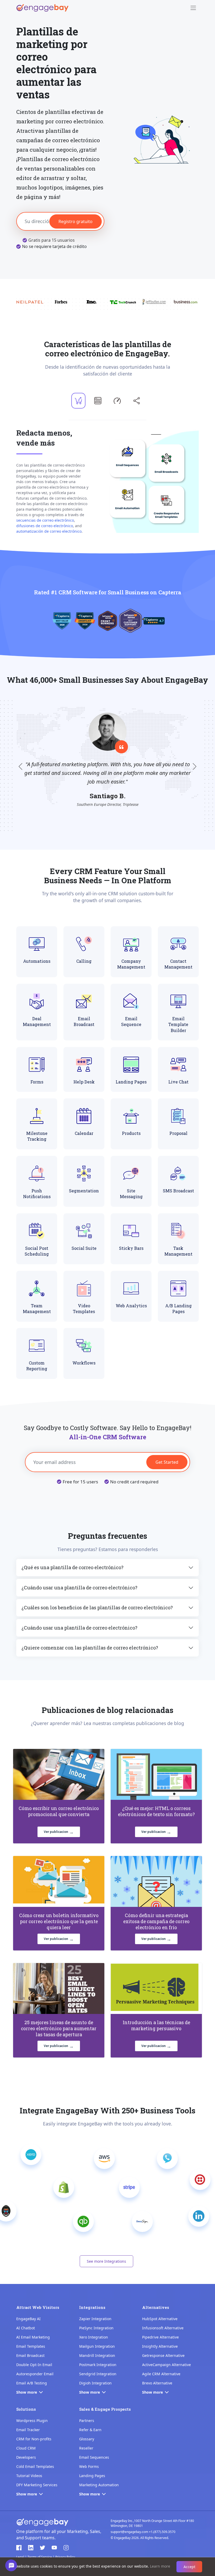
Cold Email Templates (35, 2466)
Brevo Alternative (157, 2383)
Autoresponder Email (35, 2374)
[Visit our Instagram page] (66, 2548)
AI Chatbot (26, 2328)
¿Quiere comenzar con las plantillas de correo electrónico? (90, 1648)
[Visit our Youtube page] (54, 2548)
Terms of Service (40, 2557)
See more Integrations (106, 2261)
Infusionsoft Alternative (163, 2328)
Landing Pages (92, 2476)
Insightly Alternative (160, 2346)
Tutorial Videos (29, 2476)
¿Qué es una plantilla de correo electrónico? (72, 1567)
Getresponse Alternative (163, 2355)
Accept (189, 2567)
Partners (87, 2421)
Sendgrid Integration (98, 2374)
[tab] (78, 401)
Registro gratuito (76, 221)
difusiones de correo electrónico (45, 526)
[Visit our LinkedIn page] (31, 2548)
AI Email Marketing (33, 2337)
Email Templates (31, 2346)
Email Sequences (94, 2457)
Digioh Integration (95, 2383)
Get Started (167, 1462)
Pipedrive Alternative (160, 2337)
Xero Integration (94, 2337)
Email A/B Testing (32, 2383)
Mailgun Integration (97, 2346)
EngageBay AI (28, 2319)
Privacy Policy (65, 2557)
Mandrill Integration (97, 2355)
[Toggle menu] (193, 8)
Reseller (86, 2448)
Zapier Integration (95, 2319)
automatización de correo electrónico (49, 531)
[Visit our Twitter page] (42, 2548)
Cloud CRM (26, 2448)
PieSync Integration (96, 2328)
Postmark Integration (98, 2365)
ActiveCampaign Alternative (166, 2365)
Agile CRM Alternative (161, 2374)
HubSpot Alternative (160, 2319)
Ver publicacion (59, 1832)
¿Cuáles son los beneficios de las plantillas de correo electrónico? (97, 1607)
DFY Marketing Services (37, 2485)
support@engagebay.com (129, 2532)
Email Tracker (28, 2430)
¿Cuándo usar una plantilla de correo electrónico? (79, 1588)
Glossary (87, 2439)
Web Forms (89, 2466)
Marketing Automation (99, 2485)
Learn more (160, 2566)
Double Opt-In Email (34, 2365)
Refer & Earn (90, 2430)
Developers (26, 2457)
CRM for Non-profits (34, 2439)
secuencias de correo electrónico (45, 520)
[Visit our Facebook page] (19, 2548)
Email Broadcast (30, 2355)
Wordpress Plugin (32, 2421)
